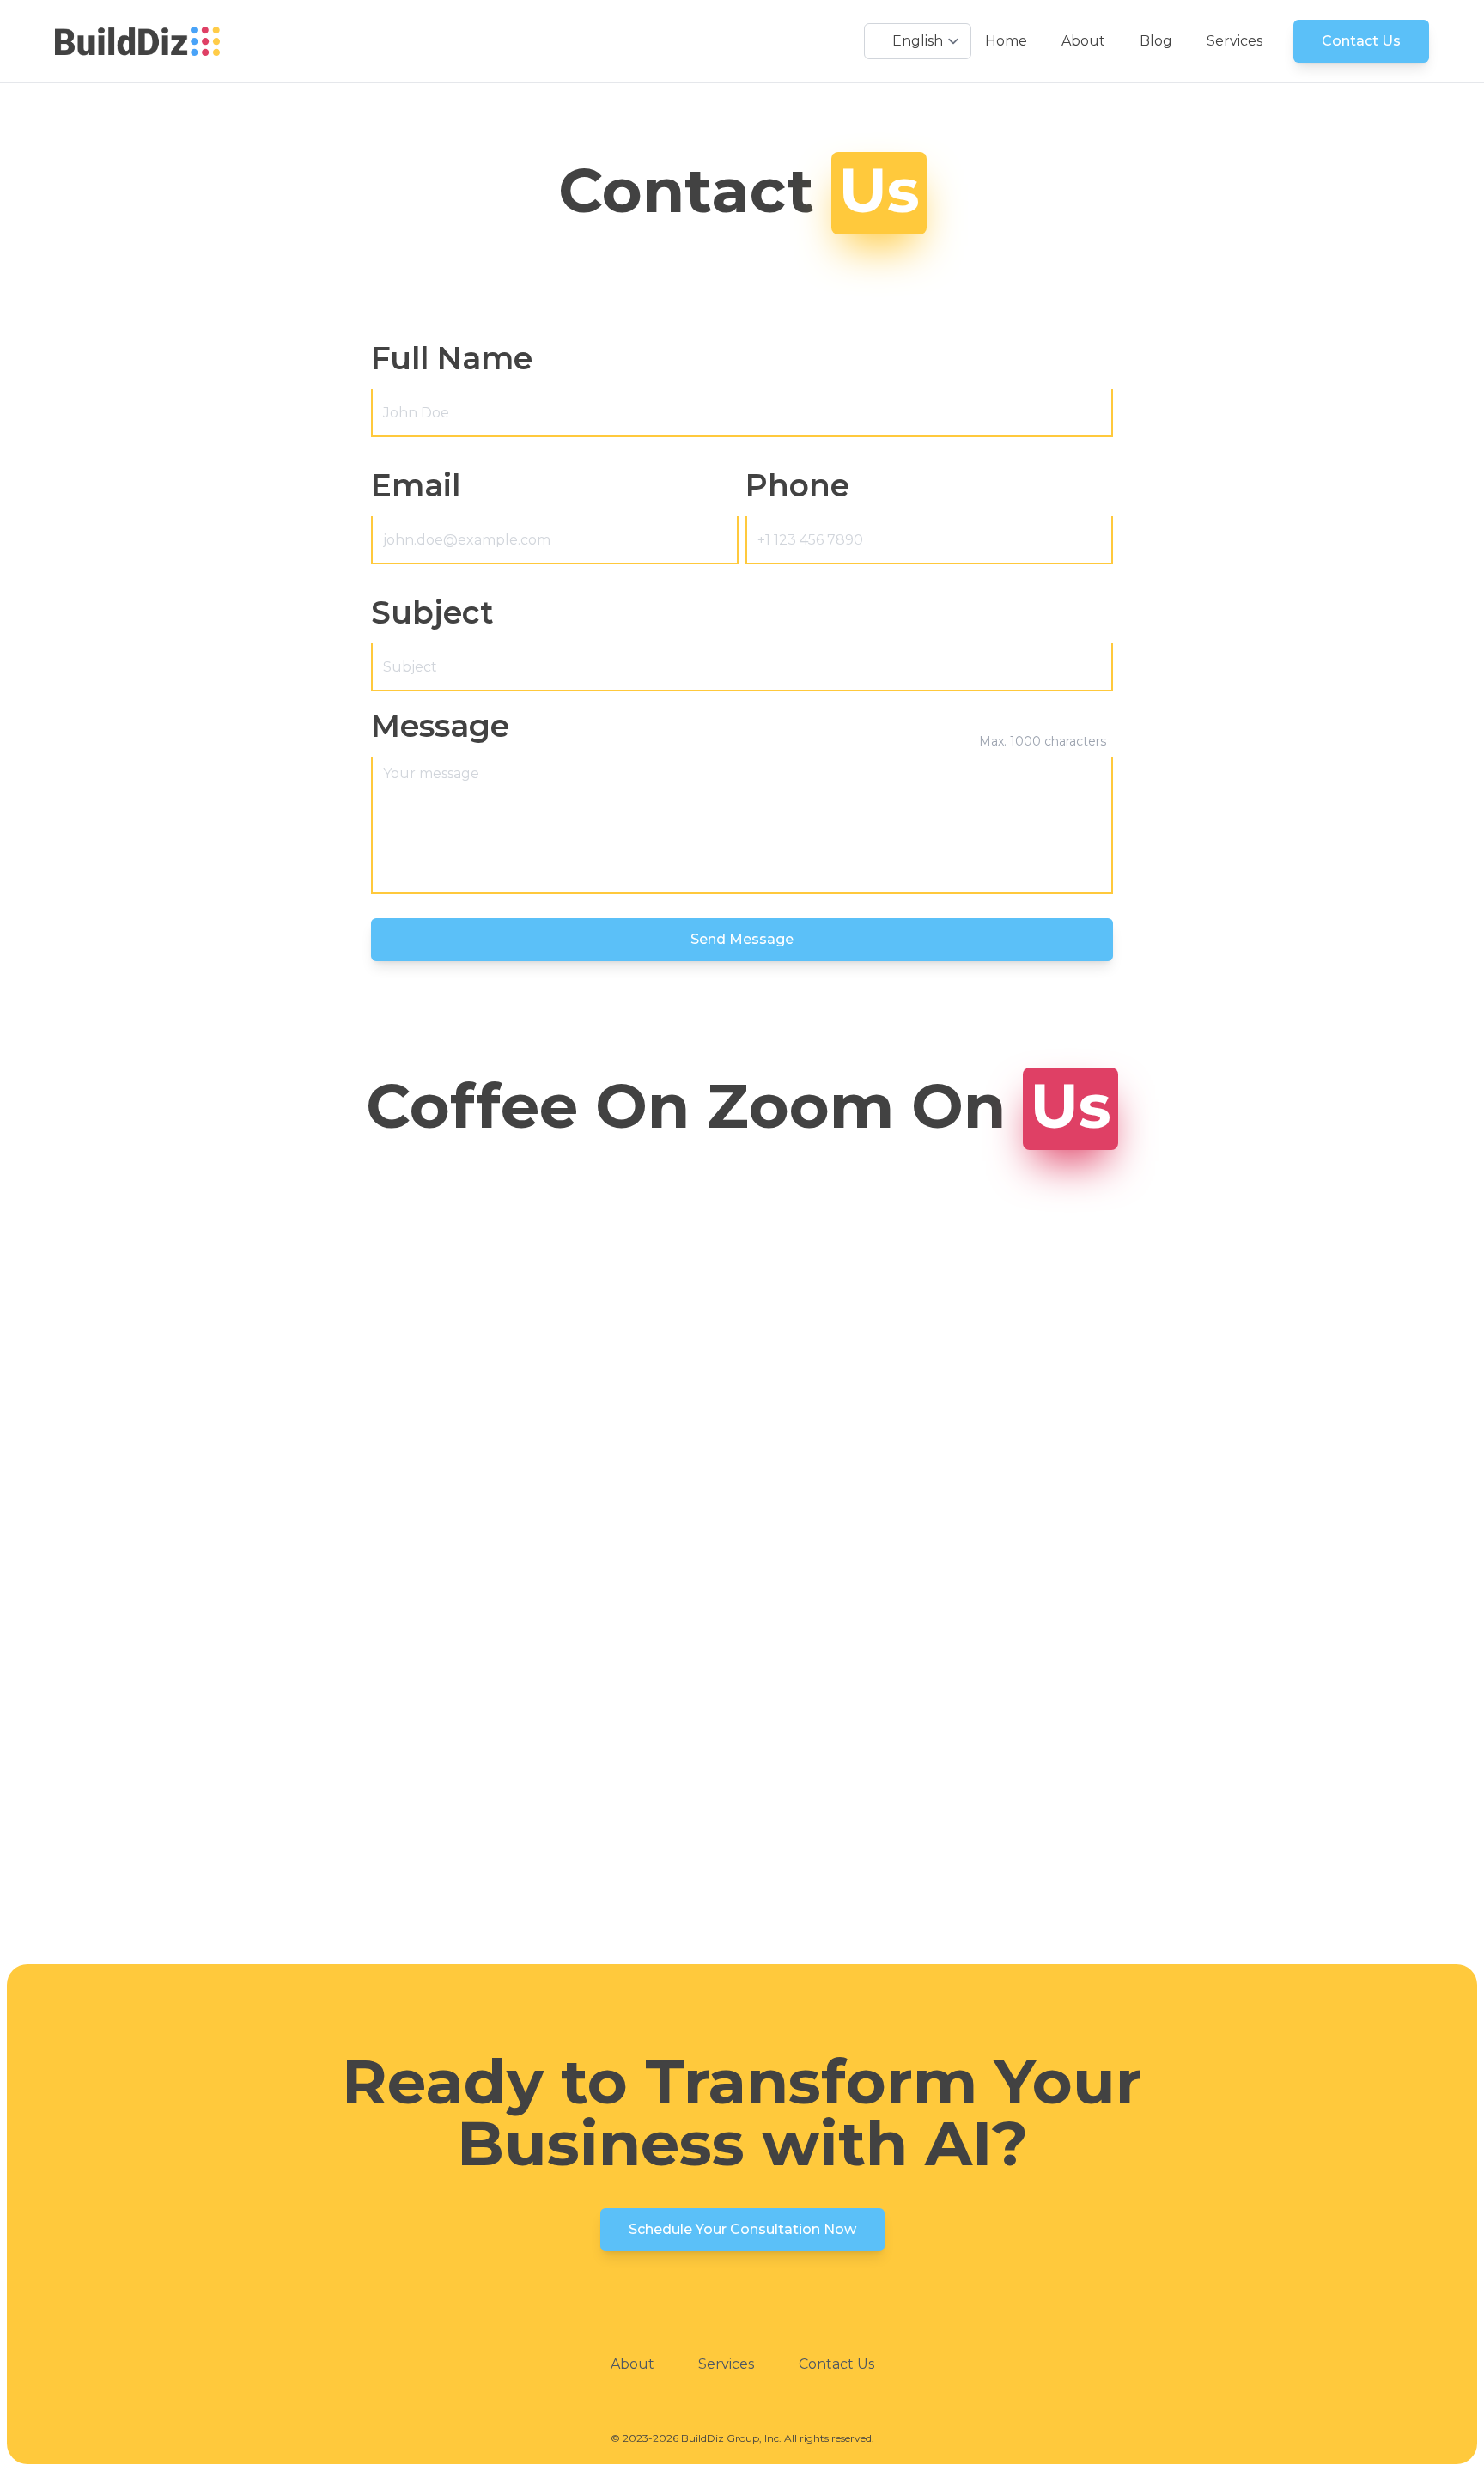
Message (440, 726)
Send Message (742, 939)
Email (416, 485)
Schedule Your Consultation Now (742, 2229)
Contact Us (1361, 41)
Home (1006, 41)
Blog (1156, 41)
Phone (797, 485)
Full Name (452, 358)
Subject (432, 612)
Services (1235, 41)
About (1083, 41)
